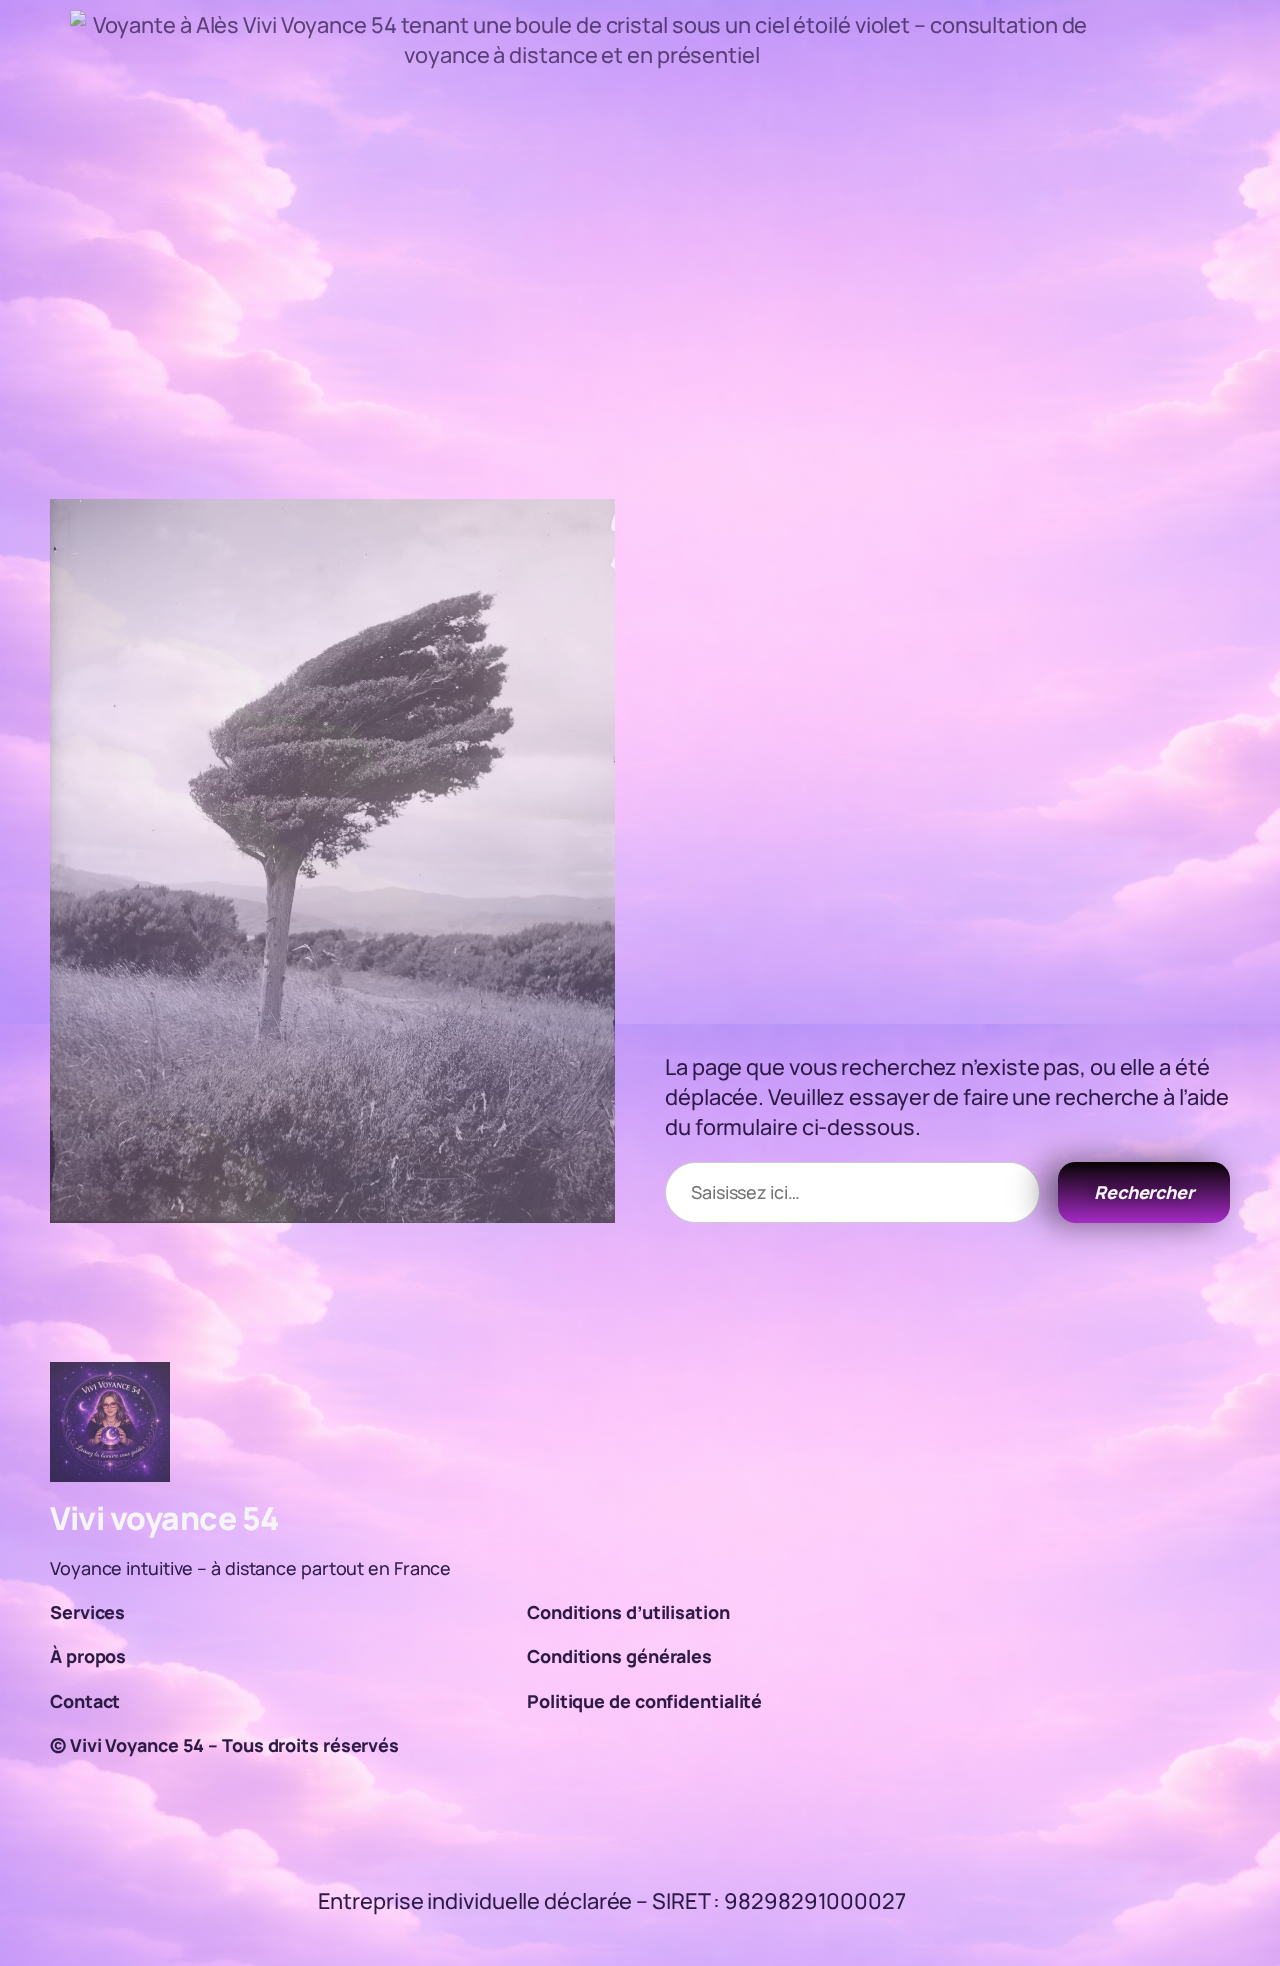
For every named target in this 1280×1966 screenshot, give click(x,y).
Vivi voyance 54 (165, 1518)
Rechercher (1144, 1192)
